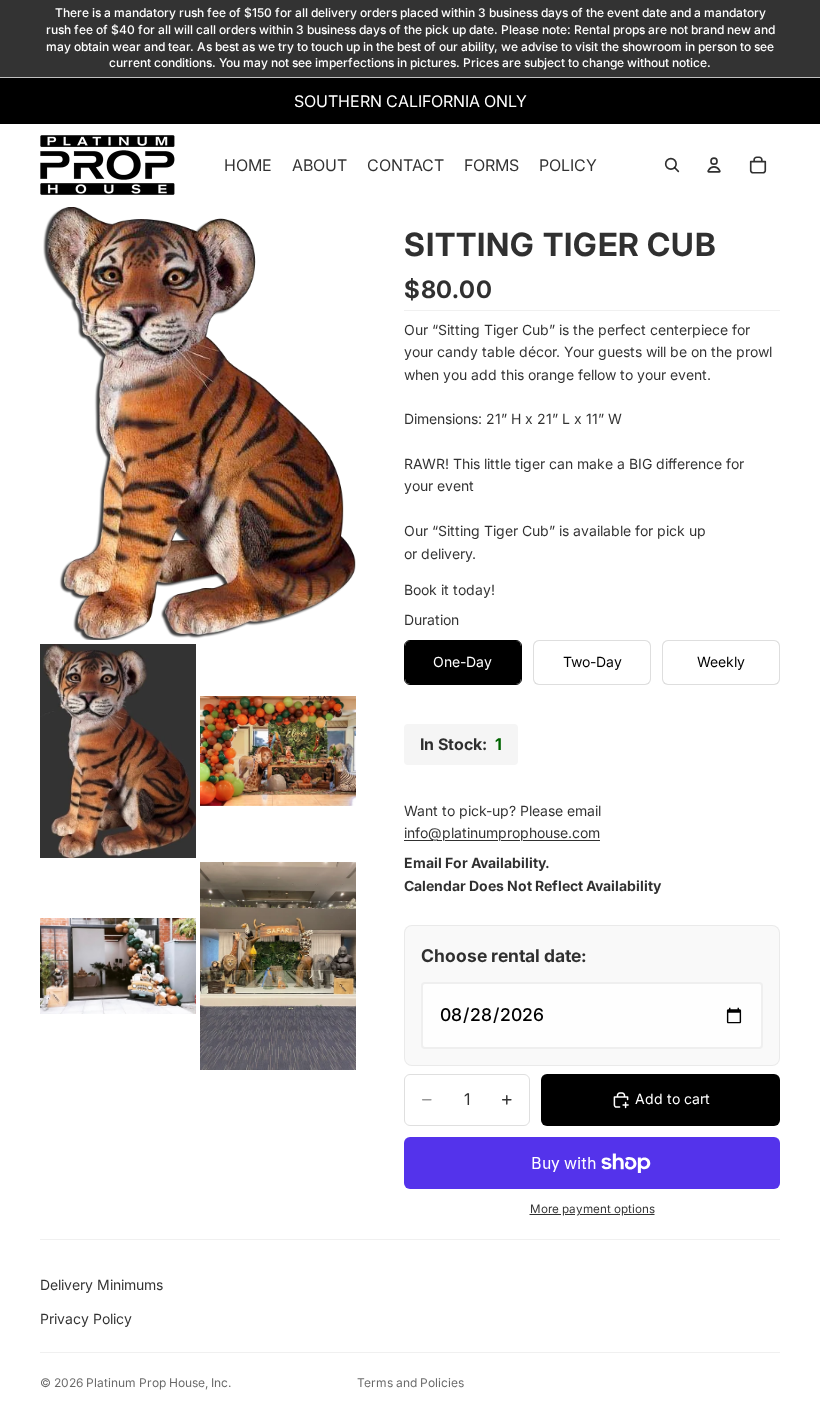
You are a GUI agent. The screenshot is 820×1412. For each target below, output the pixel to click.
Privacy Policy (86, 1318)
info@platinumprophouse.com (502, 832)
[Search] (672, 165)
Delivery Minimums (101, 1284)
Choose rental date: (504, 955)
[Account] (714, 165)
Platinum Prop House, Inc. (158, 1382)
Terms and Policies (410, 1382)
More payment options (592, 1209)
